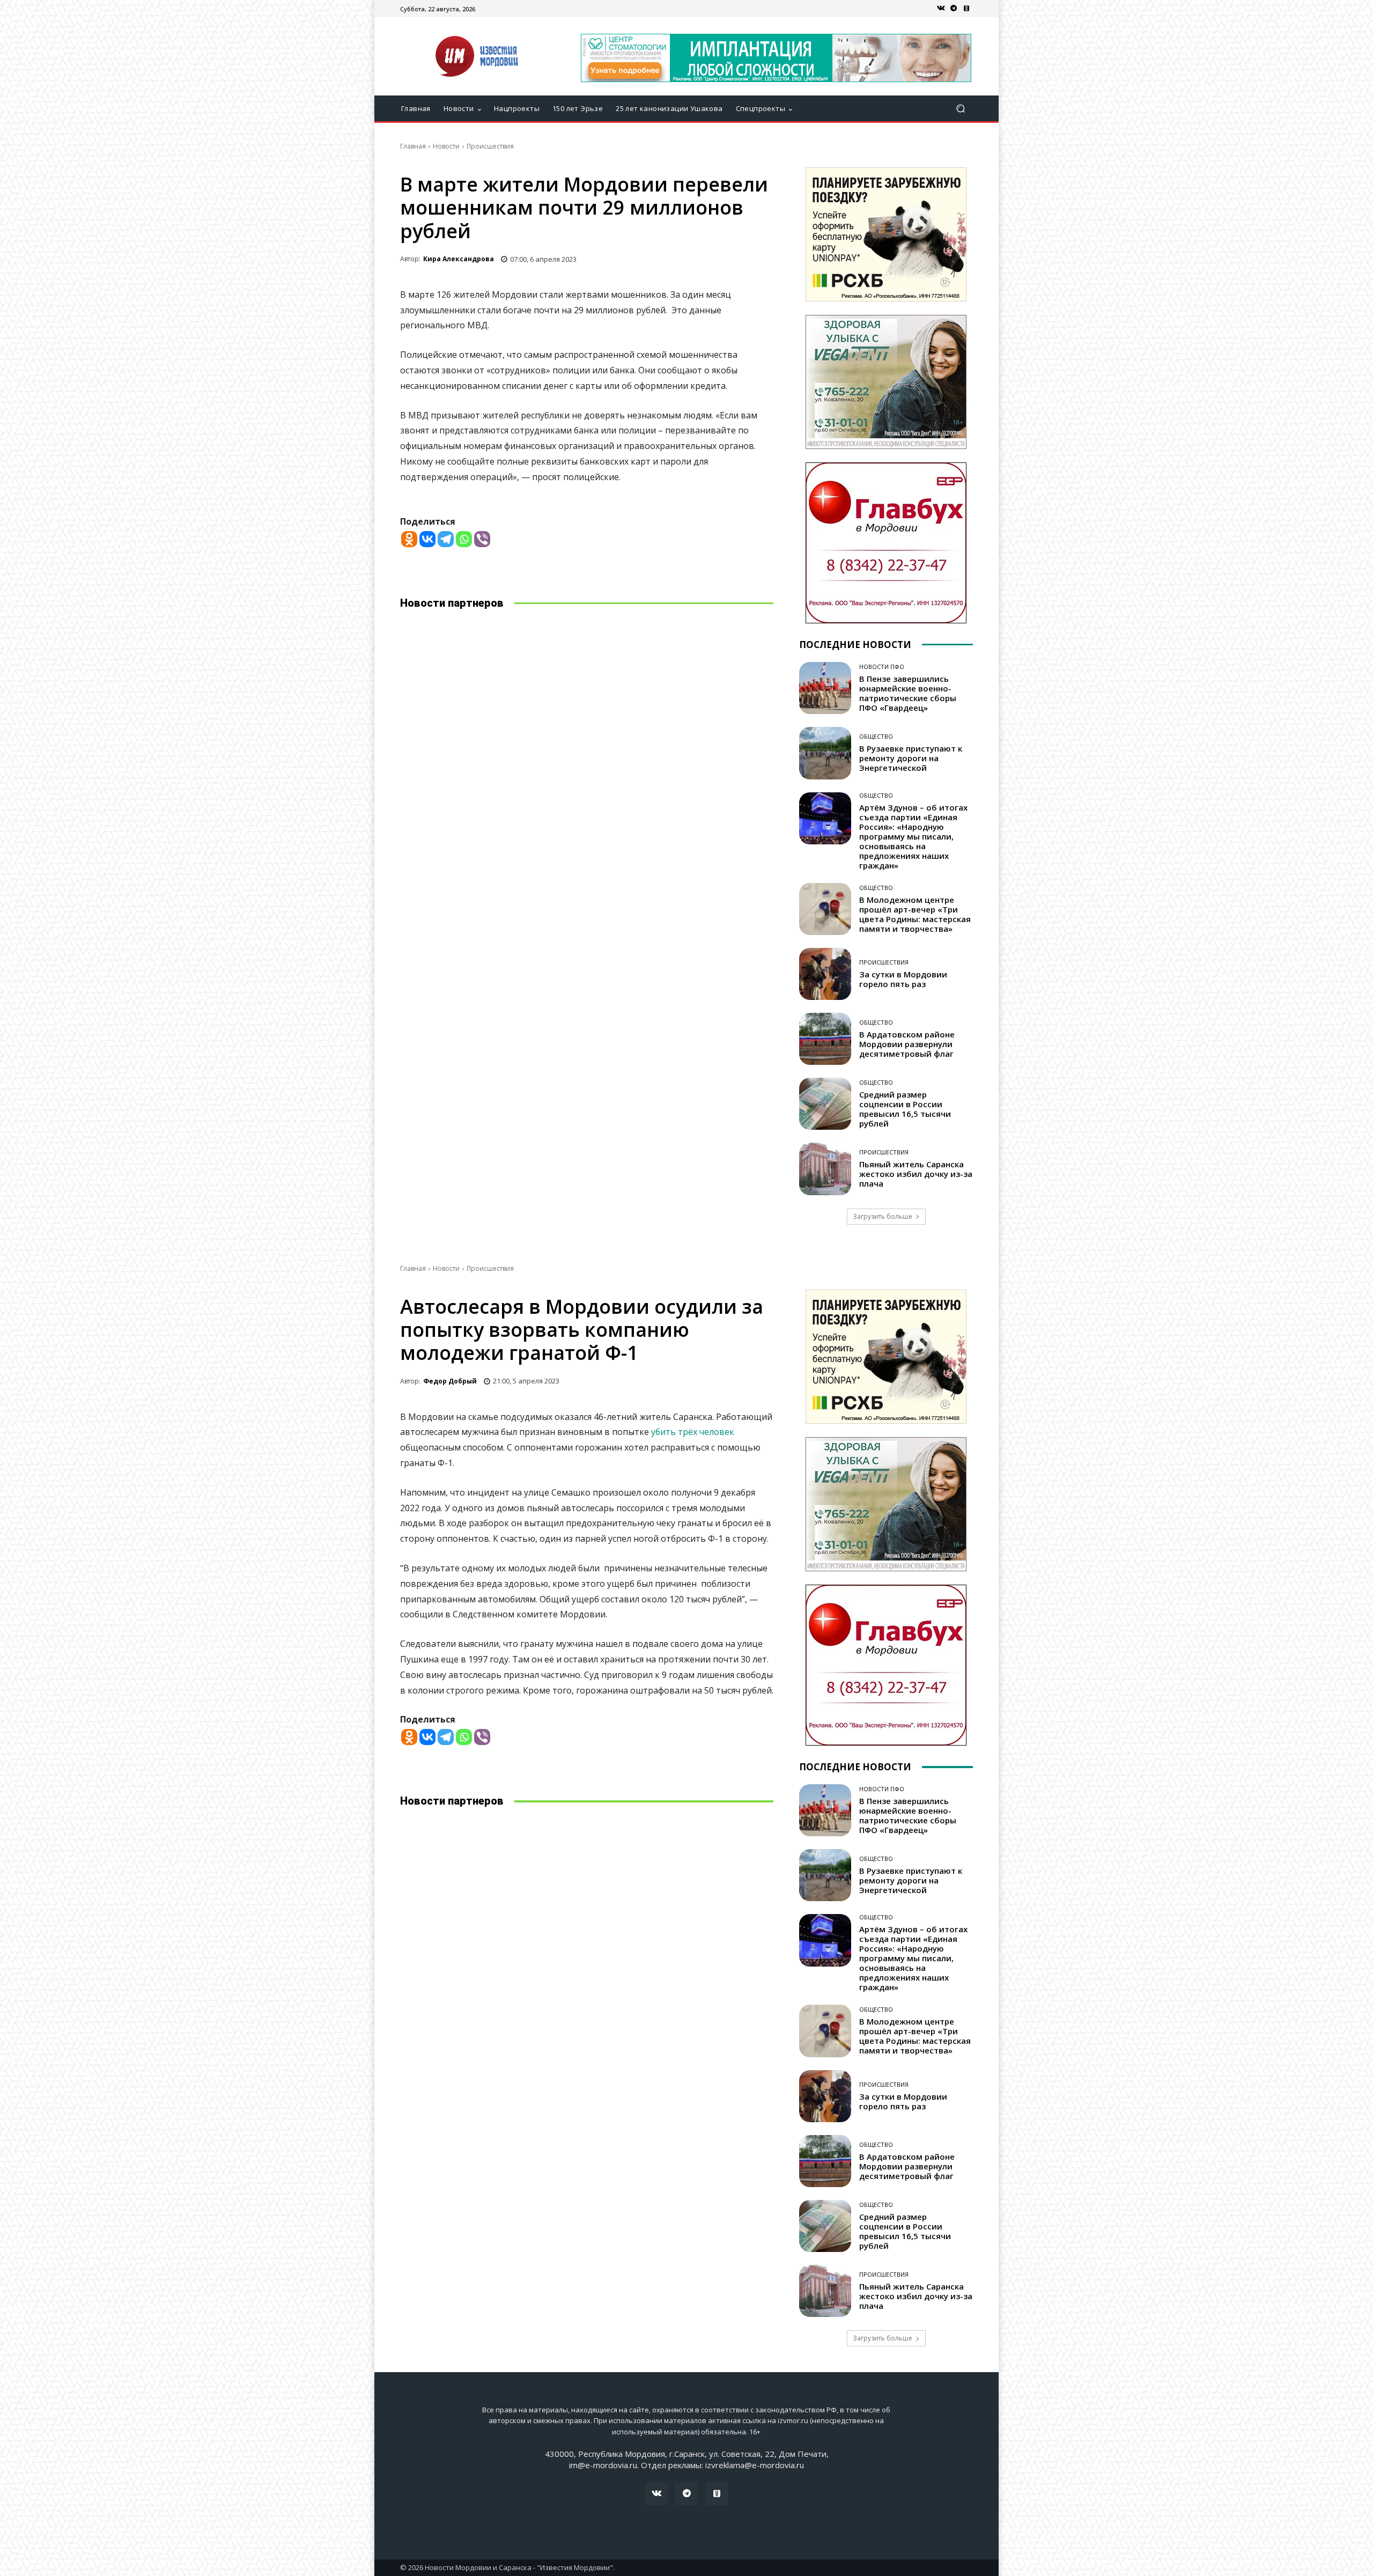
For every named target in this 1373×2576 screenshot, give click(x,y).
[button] (960, 109)
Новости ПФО (882, 667)
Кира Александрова (459, 259)
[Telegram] (954, 9)
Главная (413, 146)
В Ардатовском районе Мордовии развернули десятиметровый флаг (907, 1044)
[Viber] (482, 539)
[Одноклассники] (966, 9)
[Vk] (941, 9)
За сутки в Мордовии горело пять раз (903, 979)
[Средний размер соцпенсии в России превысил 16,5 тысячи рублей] (825, 1104)
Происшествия (490, 146)
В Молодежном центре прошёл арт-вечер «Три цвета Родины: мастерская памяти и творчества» (915, 914)
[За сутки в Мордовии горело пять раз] (825, 974)
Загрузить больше (883, 1216)
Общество (876, 736)
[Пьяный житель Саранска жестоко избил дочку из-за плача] (825, 1169)
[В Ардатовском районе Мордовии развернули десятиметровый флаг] (825, 1039)
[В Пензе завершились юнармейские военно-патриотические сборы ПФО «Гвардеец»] (825, 688)
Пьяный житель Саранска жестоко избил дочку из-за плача (916, 1174)
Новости (446, 146)
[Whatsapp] (464, 539)
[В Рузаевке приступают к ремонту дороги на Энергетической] (825, 753)
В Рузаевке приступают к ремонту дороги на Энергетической (911, 758)
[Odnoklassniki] (409, 539)
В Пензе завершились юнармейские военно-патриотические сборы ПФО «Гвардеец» (908, 693)
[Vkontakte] (427, 539)
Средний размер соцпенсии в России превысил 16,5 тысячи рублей (905, 1109)
